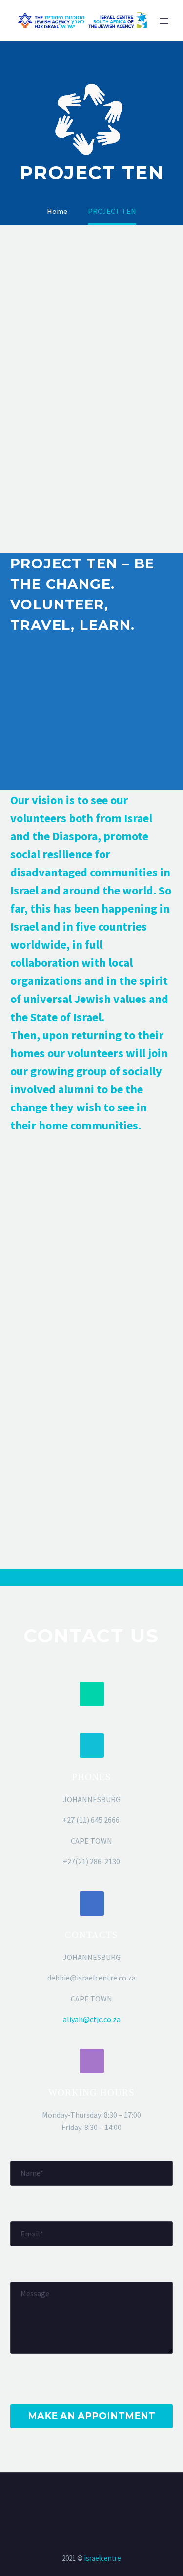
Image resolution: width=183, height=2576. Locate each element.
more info (53, 724)
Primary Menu (164, 21)
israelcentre (103, 2558)
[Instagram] (98, 2499)
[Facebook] (85, 2499)
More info (53, 1203)
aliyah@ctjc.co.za (92, 2019)
